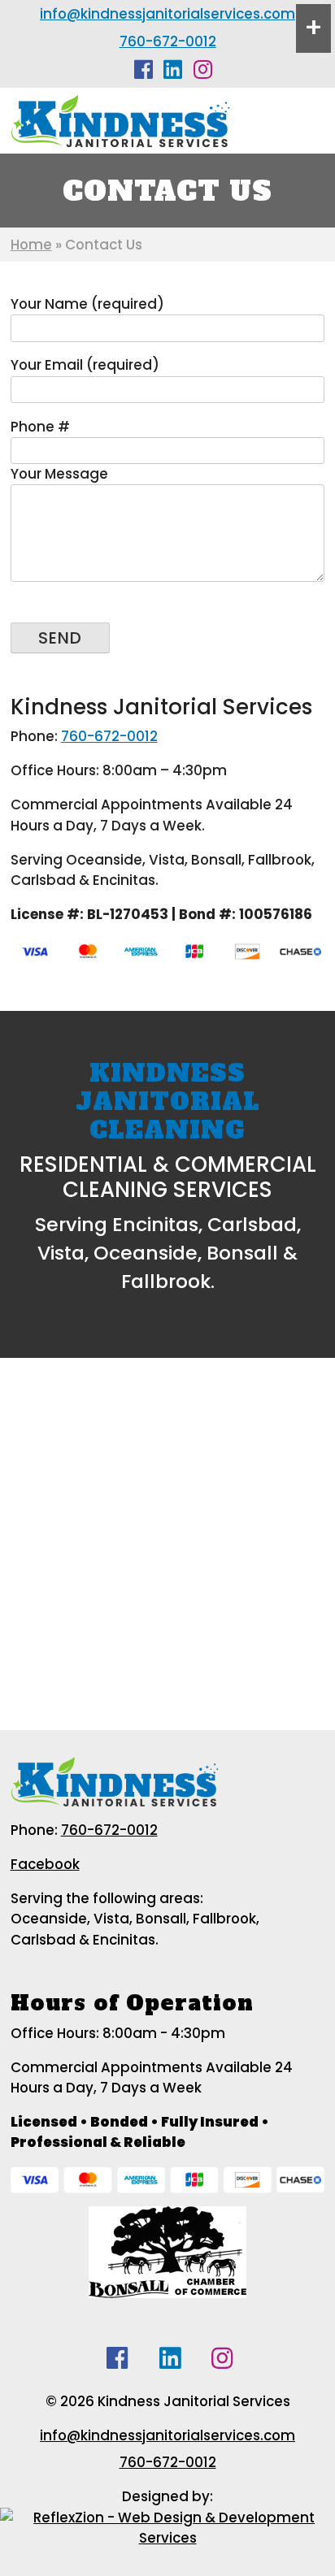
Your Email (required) (85, 365)
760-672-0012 (168, 41)
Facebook (45, 1864)
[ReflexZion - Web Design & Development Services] (167, 2526)
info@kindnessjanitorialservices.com (167, 14)
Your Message (59, 474)
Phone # (40, 427)
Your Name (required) (87, 304)
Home (31, 245)
